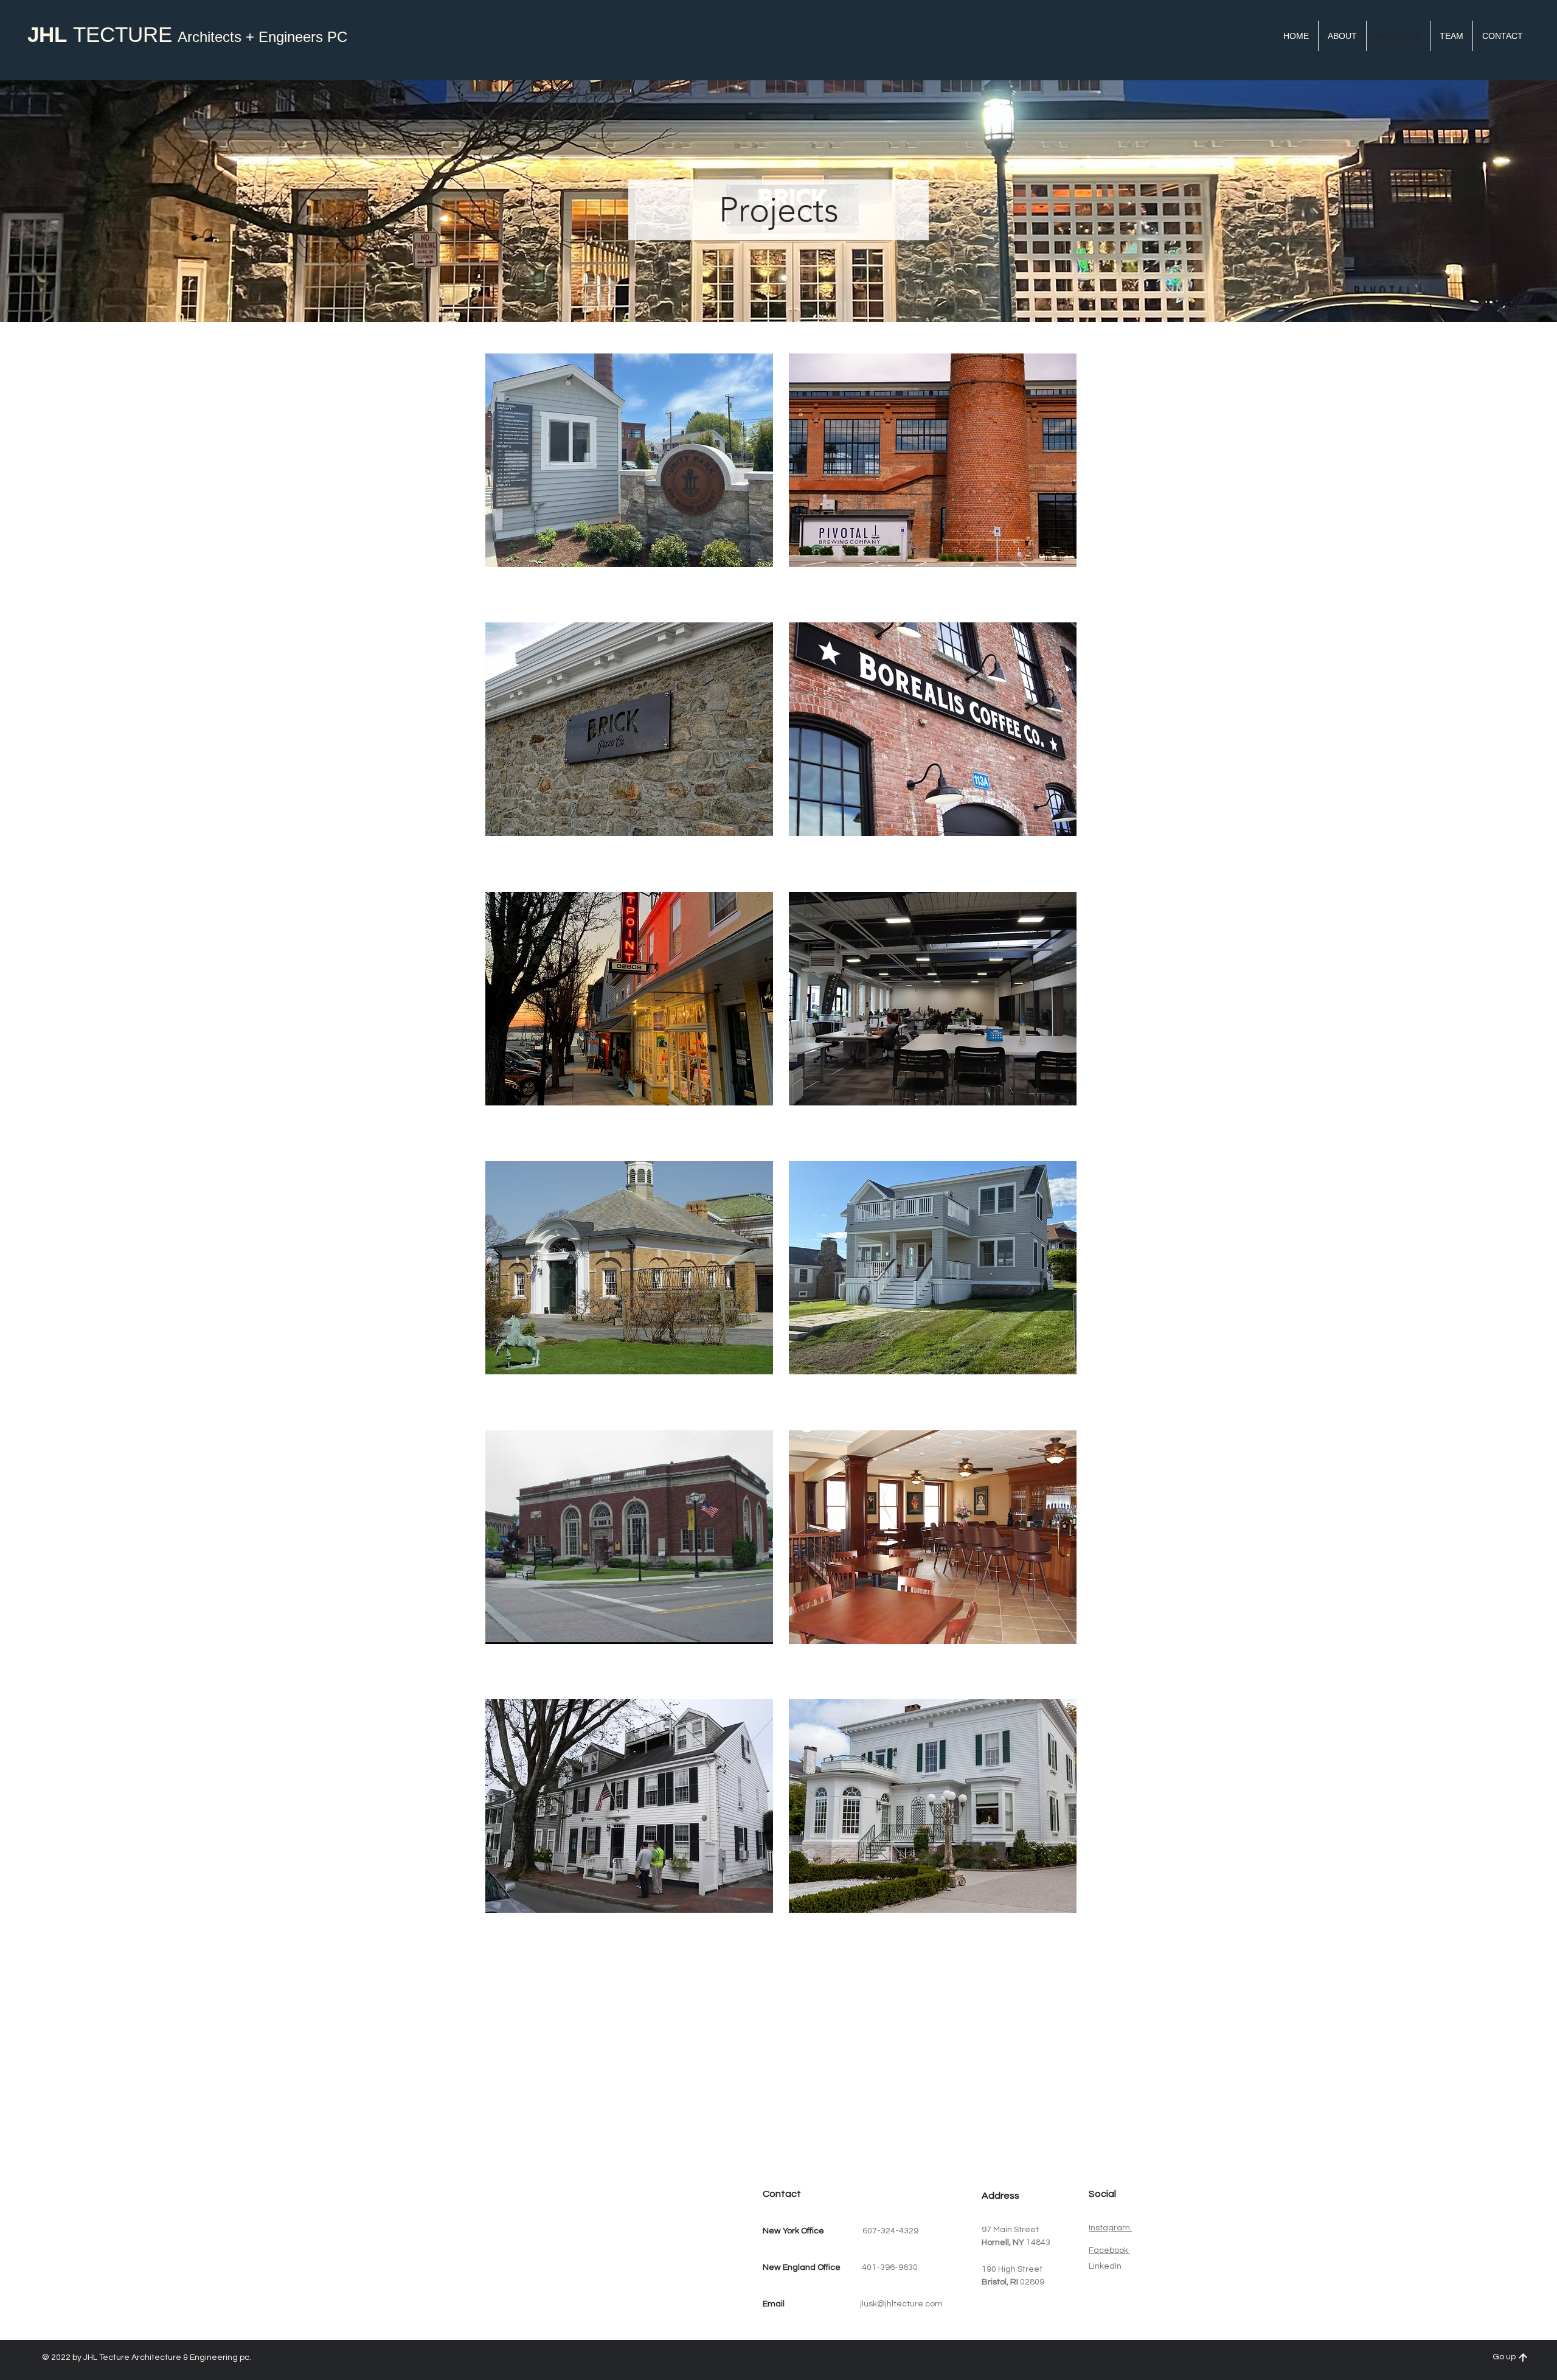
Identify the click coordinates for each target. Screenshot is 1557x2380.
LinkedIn (1105, 2266)
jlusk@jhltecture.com (901, 2304)
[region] (624, 482)
